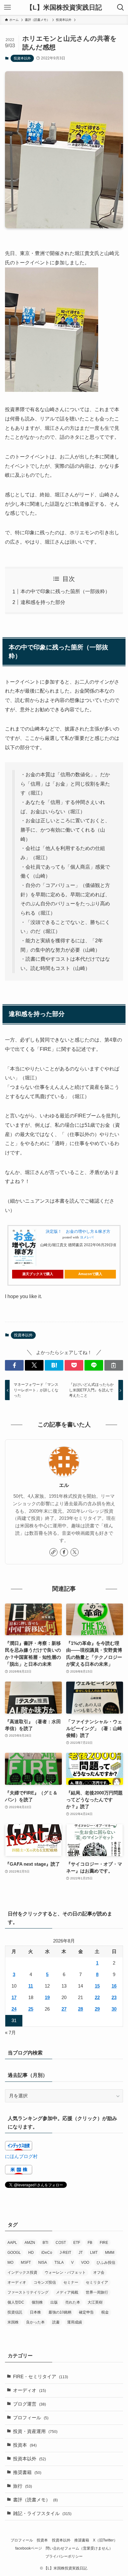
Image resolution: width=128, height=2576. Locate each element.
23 (114, 1998)
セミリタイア (97, 2282)
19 (47, 1998)
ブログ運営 (30, 2404)
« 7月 (10, 2033)
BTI (45, 2243)
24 (14, 2009)
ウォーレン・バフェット (65, 2272)
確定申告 (86, 2312)
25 (31, 2009)
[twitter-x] (75, 1552)
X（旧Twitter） (105, 2540)
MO (10, 2263)
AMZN (30, 2243)
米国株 (13, 2322)
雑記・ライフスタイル (42, 2513)
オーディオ (17, 2282)
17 (14, 1998)
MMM (110, 2253)
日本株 (35, 2312)
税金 (105, 2312)
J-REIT (65, 2253)
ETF (77, 2243)
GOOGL (14, 2253)
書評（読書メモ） (35, 2500)
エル (64, 1485)
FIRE (104, 2243)
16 (114, 1986)
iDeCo (47, 2253)
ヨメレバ (87, 1237)
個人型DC (16, 2302)
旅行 (23, 2486)
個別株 (37, 2302)
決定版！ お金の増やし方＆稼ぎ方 (78, 1231)
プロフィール (31, 2418)
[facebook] (64, 1552)
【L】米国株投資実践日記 (64, 8)
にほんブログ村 (21, 2156)
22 (97, 1998)
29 (97, 2009)
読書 (56, 2322)
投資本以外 (22, 58)
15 (97, 1986)
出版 (54, 2302)
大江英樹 (95, 2302)
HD (31, 2253)
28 (80, 2009)
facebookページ (29, 2548)
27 (64, 2009)
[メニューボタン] (7, 7)
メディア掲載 (67, 2292)
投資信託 (15, 2312)
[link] (53, 1552)
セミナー (71, 2282)
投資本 (25, 2445)
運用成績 (75, 2322)
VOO (85, 2263)
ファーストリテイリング (28, 2292)
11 (31, 1986)
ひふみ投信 (106, 2263)
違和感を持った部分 (43, 602)
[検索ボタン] (121, 7)
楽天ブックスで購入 (38, 1274)
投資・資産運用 (35, 2431)
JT (81, 2253)
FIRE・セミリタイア (41, 2377)
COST (61, 2243)
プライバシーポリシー (64, 2556)
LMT (94, 2253)
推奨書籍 (27, 2472)
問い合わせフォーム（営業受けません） (79, 2548)
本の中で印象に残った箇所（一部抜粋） (65, 591)
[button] (14, 1365)
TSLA (59, 2263)
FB (90, 2243)
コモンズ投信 (45, 2282)
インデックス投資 (22, 2272)
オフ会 (99, 2272)
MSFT (26, 2263)
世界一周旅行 (97, 2292)
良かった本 (35, 2322)
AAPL (12, 2243)
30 (114, 2009)
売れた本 (73, 2302)
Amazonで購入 (90, 1274)
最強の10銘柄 (60, 2312)
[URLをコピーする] (114, 1365)
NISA (43, 2263)
